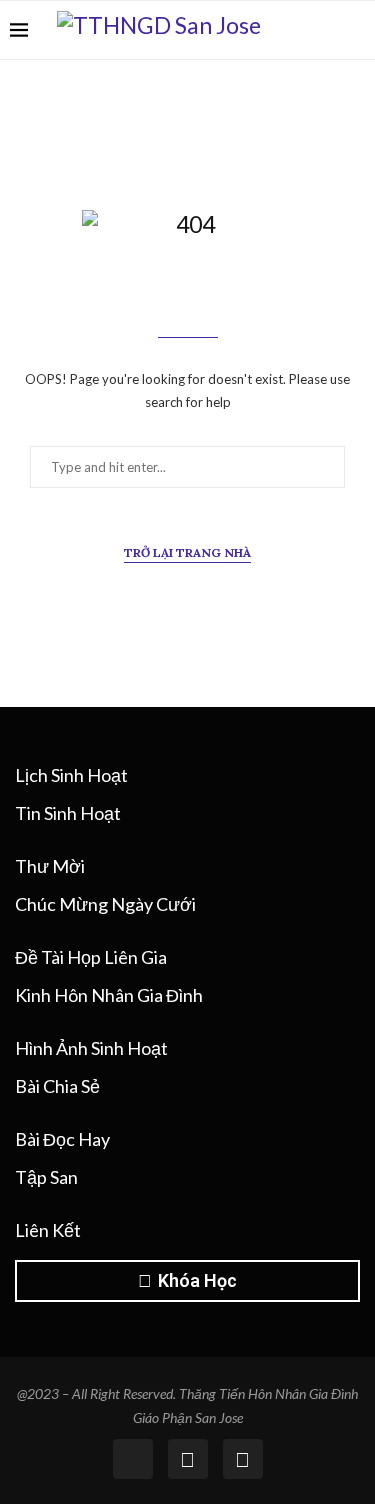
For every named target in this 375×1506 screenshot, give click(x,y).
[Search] (355, 30)
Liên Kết (48, 1230)
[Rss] (188, 1459)
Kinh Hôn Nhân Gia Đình (109, 995)
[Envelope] (243, 1459)
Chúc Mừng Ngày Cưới (105, 904)
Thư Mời (50, 866)
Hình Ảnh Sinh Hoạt (91, 1048)
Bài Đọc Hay (62, 1139)
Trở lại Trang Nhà (187, 552)
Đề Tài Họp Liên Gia (91, 957)
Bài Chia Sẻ (57, 1086)
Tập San (46, 1177)
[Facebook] (324, 30)
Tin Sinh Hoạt (68, 813)
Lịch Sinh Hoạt (71, 775)
